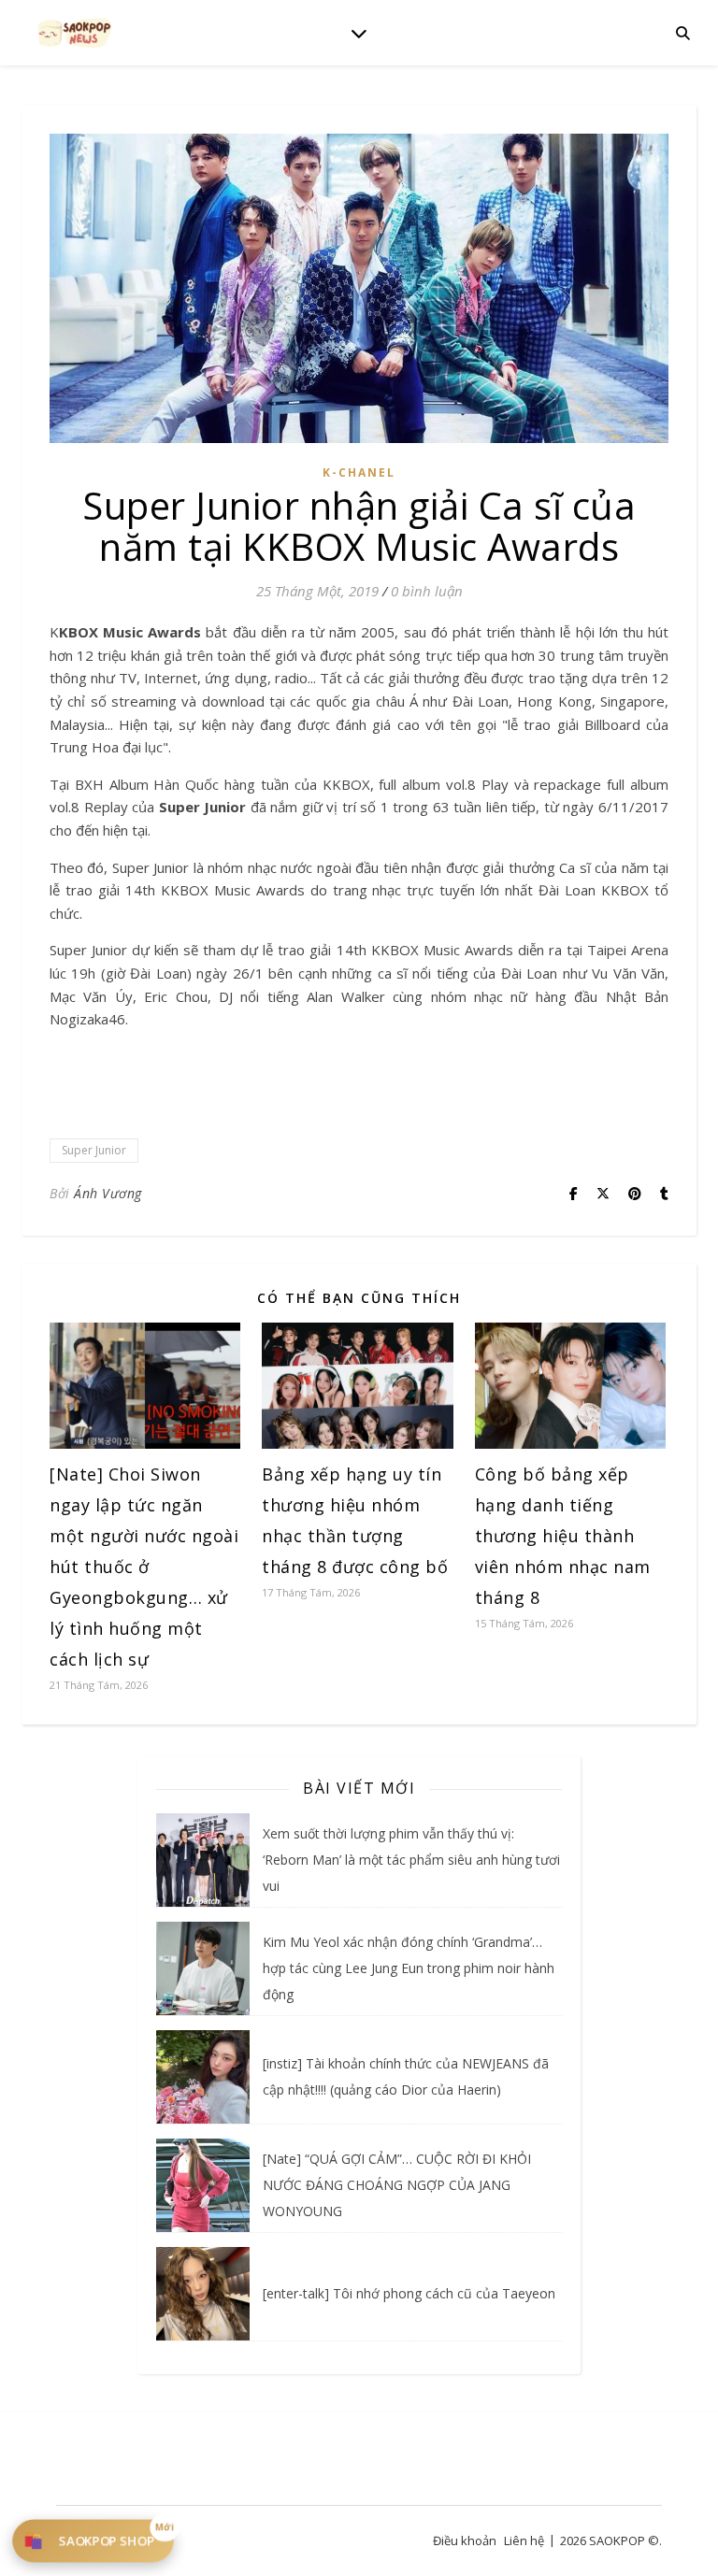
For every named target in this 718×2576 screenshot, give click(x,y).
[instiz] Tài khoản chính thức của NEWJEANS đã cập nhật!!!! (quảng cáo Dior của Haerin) (406, 2076)
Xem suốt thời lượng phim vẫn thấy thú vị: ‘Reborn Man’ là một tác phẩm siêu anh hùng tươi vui (411, 1860)
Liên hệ (524, 2540)
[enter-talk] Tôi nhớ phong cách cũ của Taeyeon (409, 2293)
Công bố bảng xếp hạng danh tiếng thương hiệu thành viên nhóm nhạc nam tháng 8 (563, 1536)
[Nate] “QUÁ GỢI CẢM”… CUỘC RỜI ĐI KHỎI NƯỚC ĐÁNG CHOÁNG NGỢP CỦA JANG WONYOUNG (397, 2185)
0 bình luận (427, 591)
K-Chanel (359, 472)
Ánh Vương (108, 1193)
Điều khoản (465, 2540)
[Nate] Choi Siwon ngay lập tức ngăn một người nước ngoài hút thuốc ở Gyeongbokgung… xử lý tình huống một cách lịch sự (144, 1567)
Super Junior (94, 1150)
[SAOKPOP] (75, 32)
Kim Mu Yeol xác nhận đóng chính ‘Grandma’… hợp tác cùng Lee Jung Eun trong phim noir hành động (409, 1968)
